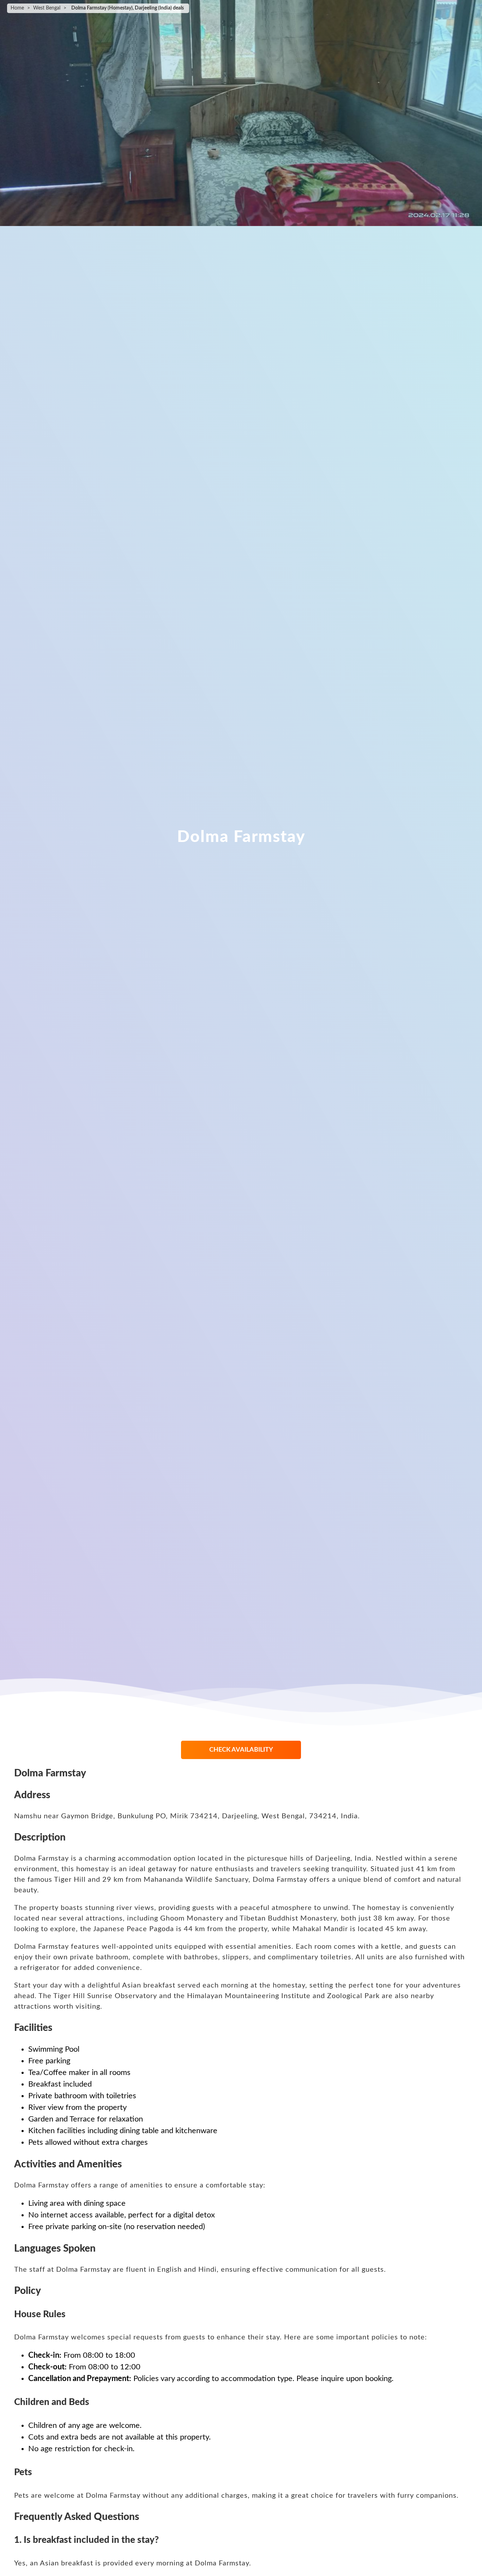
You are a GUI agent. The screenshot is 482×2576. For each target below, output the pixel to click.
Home (17, 8)
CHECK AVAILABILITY (241, 1750)
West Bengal (47, 8)
